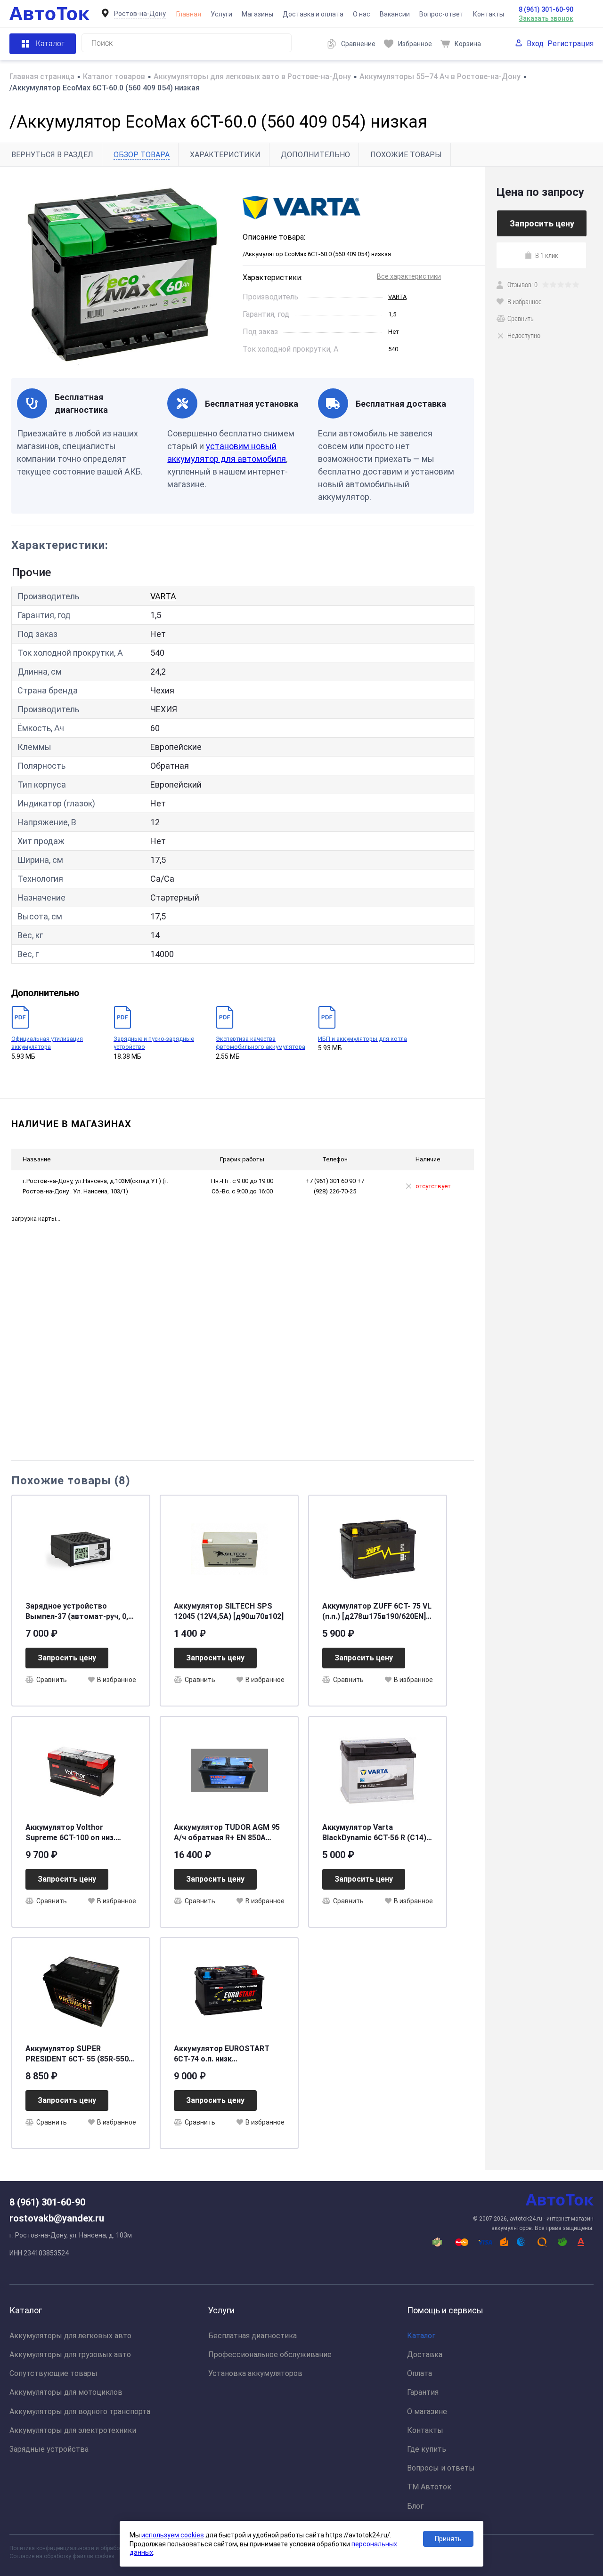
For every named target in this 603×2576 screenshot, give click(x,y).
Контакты (489, 14)
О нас (362, 14)
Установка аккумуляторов (255, 2373)
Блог (415, 2506)
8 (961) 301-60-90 (546, 9)
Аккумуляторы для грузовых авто (70, 2355)
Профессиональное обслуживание (270, 2355)
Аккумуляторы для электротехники (73, 2430)
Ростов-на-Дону (140, 14)
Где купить (427, 2449)
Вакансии (395, 14)
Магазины (257, 14)
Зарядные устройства (49, 2449)
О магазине (427, 2411)
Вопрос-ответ (441, 14)
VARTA (397, 297)
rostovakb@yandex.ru (57, 2218)
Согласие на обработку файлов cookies (62, 2556)
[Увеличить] (121, 272)
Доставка (425, 2355)
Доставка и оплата (313, 14)
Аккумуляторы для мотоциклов (66, 2392)
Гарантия (423, 2392)
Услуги (221, 14)
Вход (535, 44)
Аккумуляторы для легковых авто (70, 2336)
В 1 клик (547, 255)
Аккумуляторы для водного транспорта (80, 2411)
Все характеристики (409, 276)
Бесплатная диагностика (253, 2336)
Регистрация (570, 44)
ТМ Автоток (429, 2487)
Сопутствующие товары (53, 2373)
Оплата (420, 2373)
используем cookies (173, 2535)
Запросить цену (67, 1658)
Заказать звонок (546, 18)
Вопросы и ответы (441, 2468)
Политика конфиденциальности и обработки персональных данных (100, 2548)
